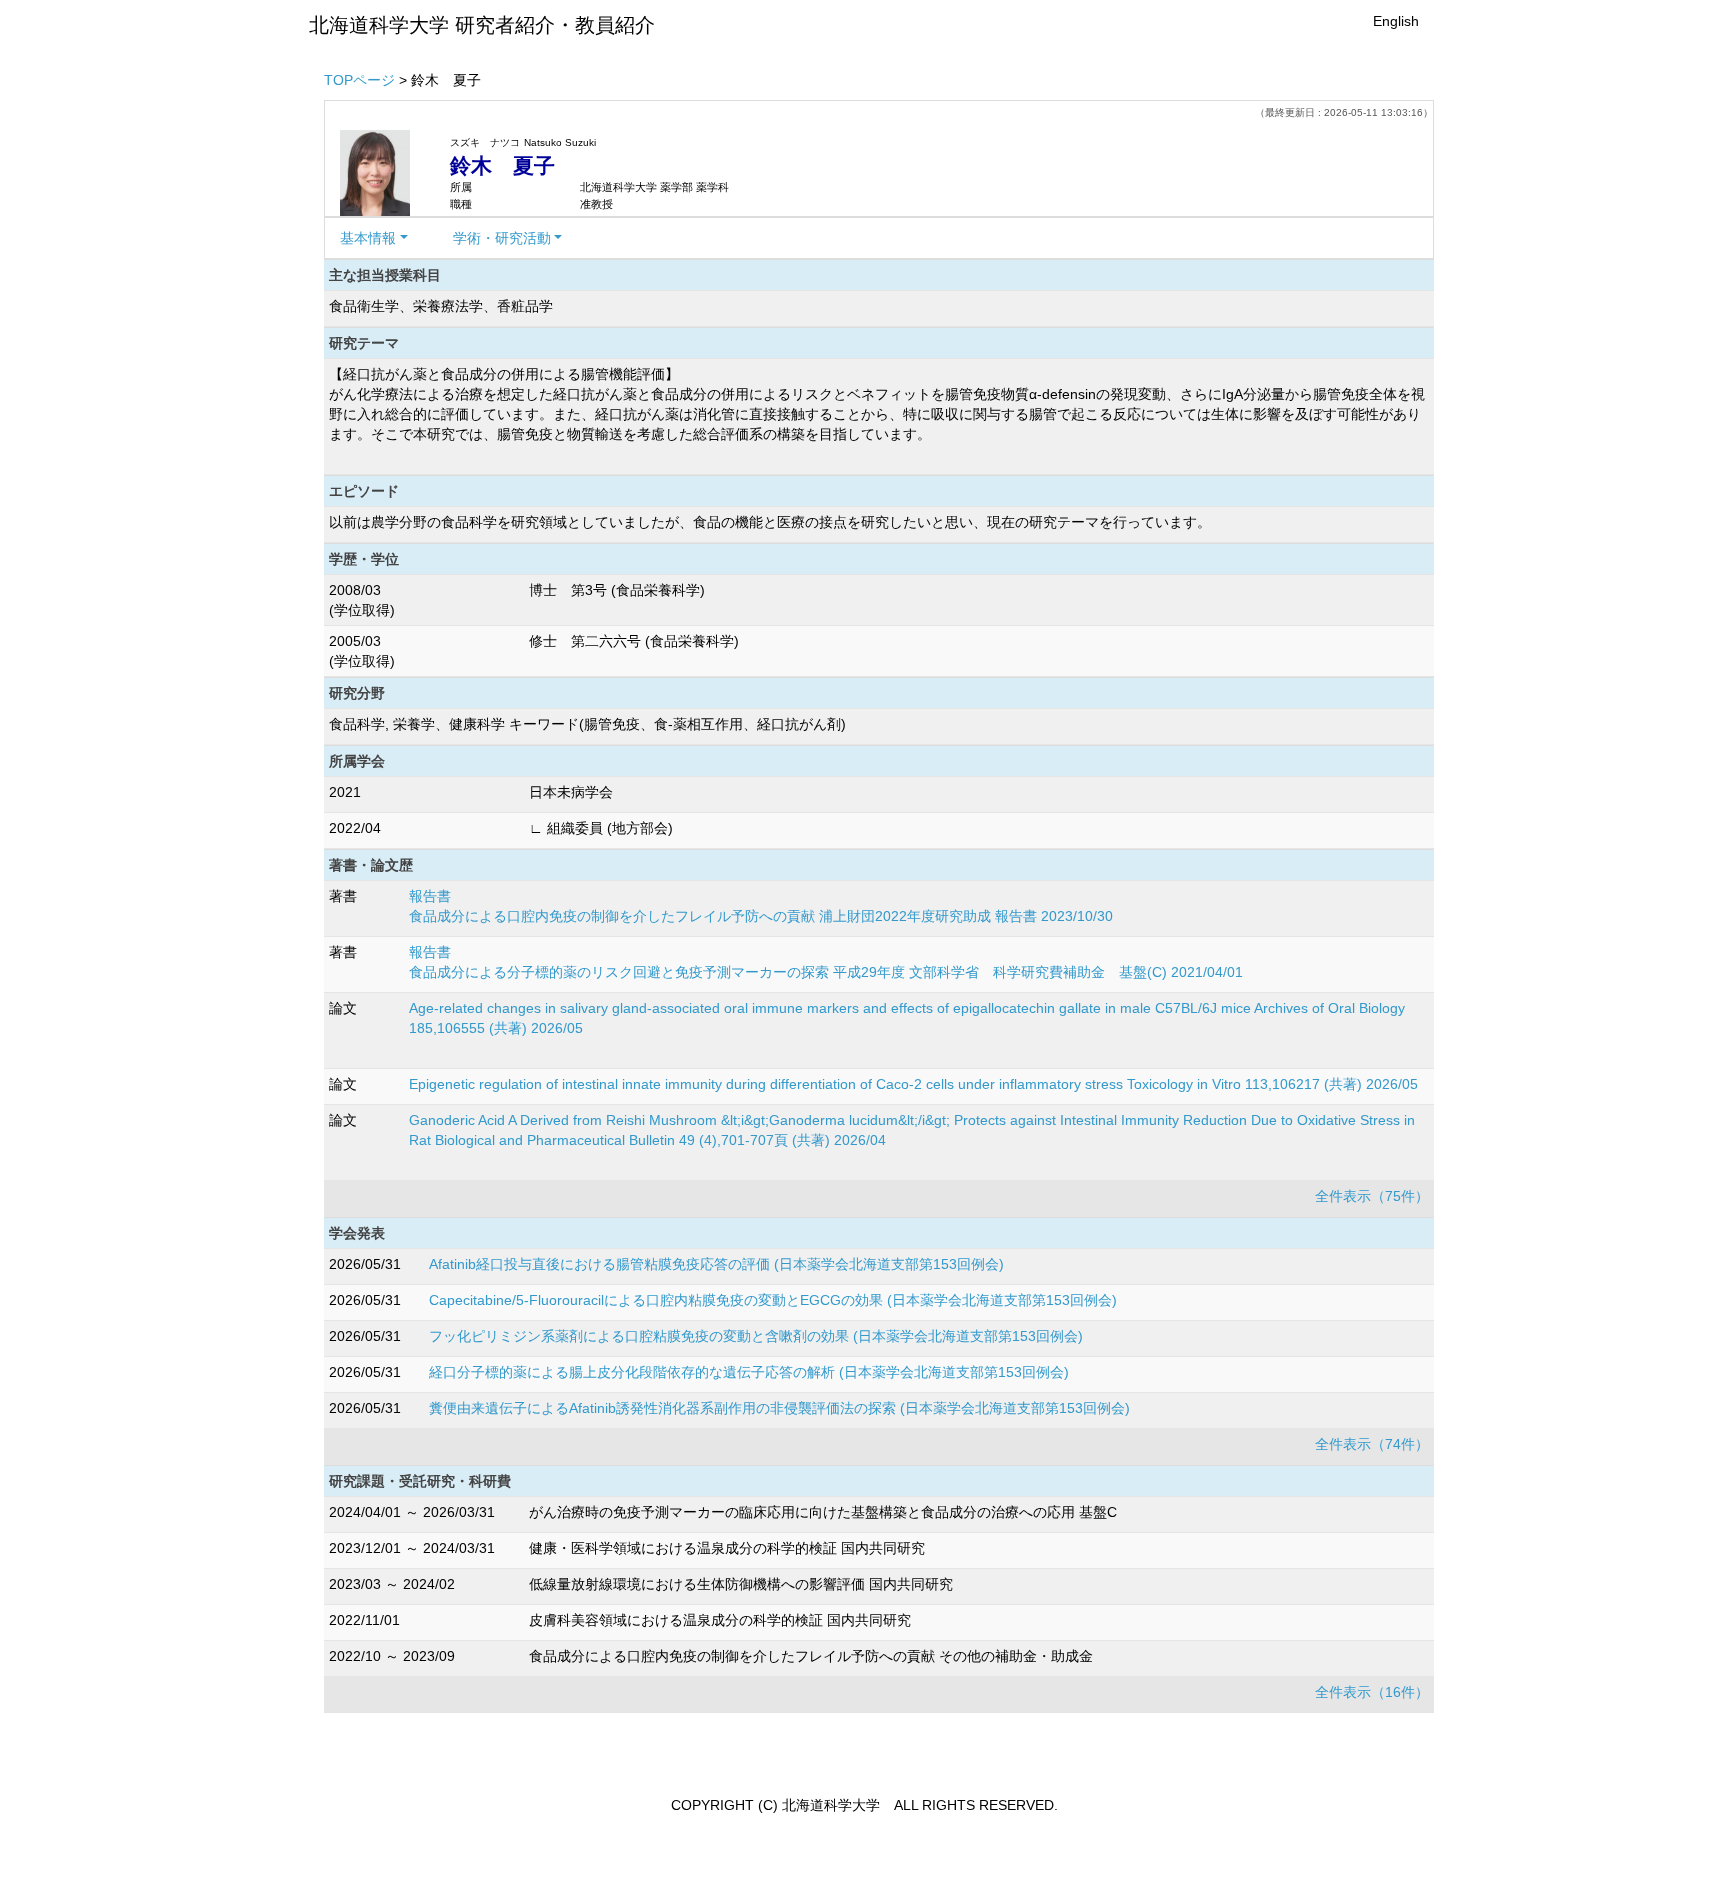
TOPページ (359, 80)
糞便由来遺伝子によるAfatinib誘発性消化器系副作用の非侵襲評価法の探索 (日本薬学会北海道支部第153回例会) (779, 1408)
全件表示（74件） (1372, 1444)
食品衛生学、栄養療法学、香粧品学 (441, 306)
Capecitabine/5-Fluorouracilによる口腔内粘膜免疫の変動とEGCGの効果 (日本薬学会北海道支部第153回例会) (773, 1300)
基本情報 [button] (368, 238)
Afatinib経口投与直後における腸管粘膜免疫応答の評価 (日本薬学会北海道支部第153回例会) (716, 1264)
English (1396, 21)
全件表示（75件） (1372, 1196)
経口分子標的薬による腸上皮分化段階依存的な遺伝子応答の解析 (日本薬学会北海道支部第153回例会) (749, 1372)
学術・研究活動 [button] (502, 238)
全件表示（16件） (1372, 1692)
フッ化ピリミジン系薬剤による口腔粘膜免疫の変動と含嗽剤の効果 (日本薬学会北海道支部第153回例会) (756, 1336)
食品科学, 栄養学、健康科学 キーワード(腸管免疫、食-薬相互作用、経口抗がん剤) (587, 724)
